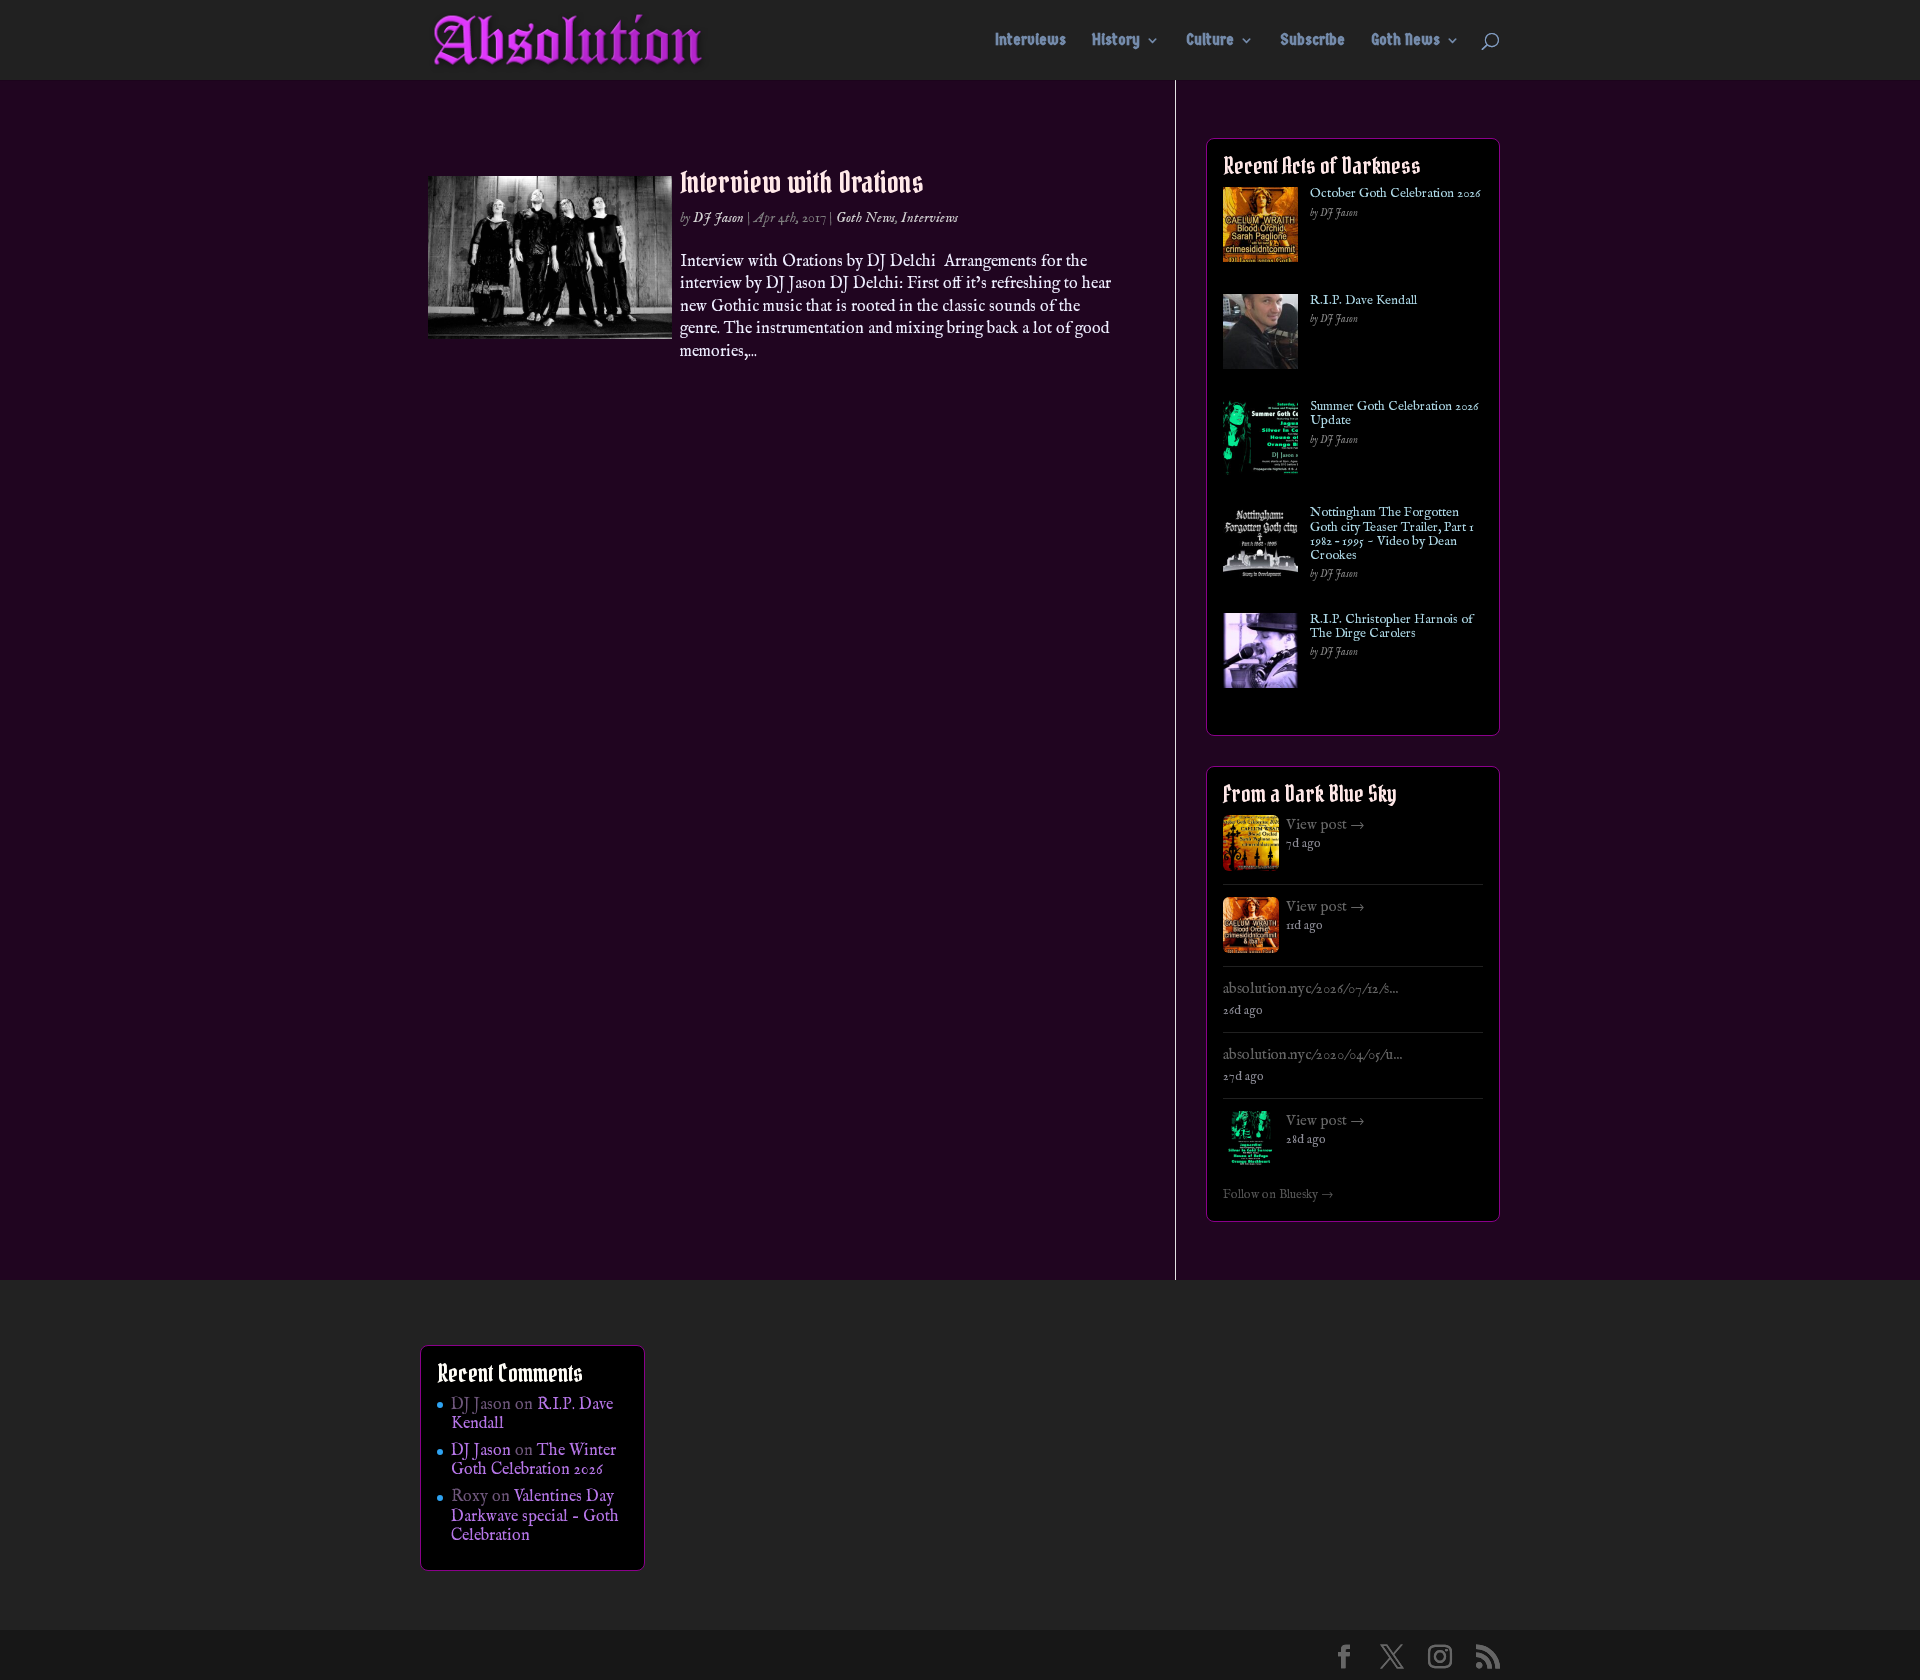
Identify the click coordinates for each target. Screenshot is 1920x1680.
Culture (1210, 41)
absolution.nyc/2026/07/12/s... (1310, 989)
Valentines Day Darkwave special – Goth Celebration (535, 1516)
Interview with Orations (802, 182)
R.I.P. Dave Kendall (1363, 301)
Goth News (1405, 41)
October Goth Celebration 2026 (1395, 194)
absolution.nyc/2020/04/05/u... (1312, 1055)
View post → (1325, 825)
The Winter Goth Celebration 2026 (533, 1460)
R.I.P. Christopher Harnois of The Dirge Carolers (1391, 627)
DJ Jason (718, 218)
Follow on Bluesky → (1278, 1195)
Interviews (1030, 41)
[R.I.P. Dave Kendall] (1260, 335)
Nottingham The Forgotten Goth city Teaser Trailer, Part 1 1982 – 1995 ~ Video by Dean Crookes (1392, 534)
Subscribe (1312, 41)
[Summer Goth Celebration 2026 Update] (1260, 441)
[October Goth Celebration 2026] (1260, 228)
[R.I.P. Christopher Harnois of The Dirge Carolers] (1260, 654)
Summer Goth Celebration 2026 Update (1394, 414)
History (1116, 41)
